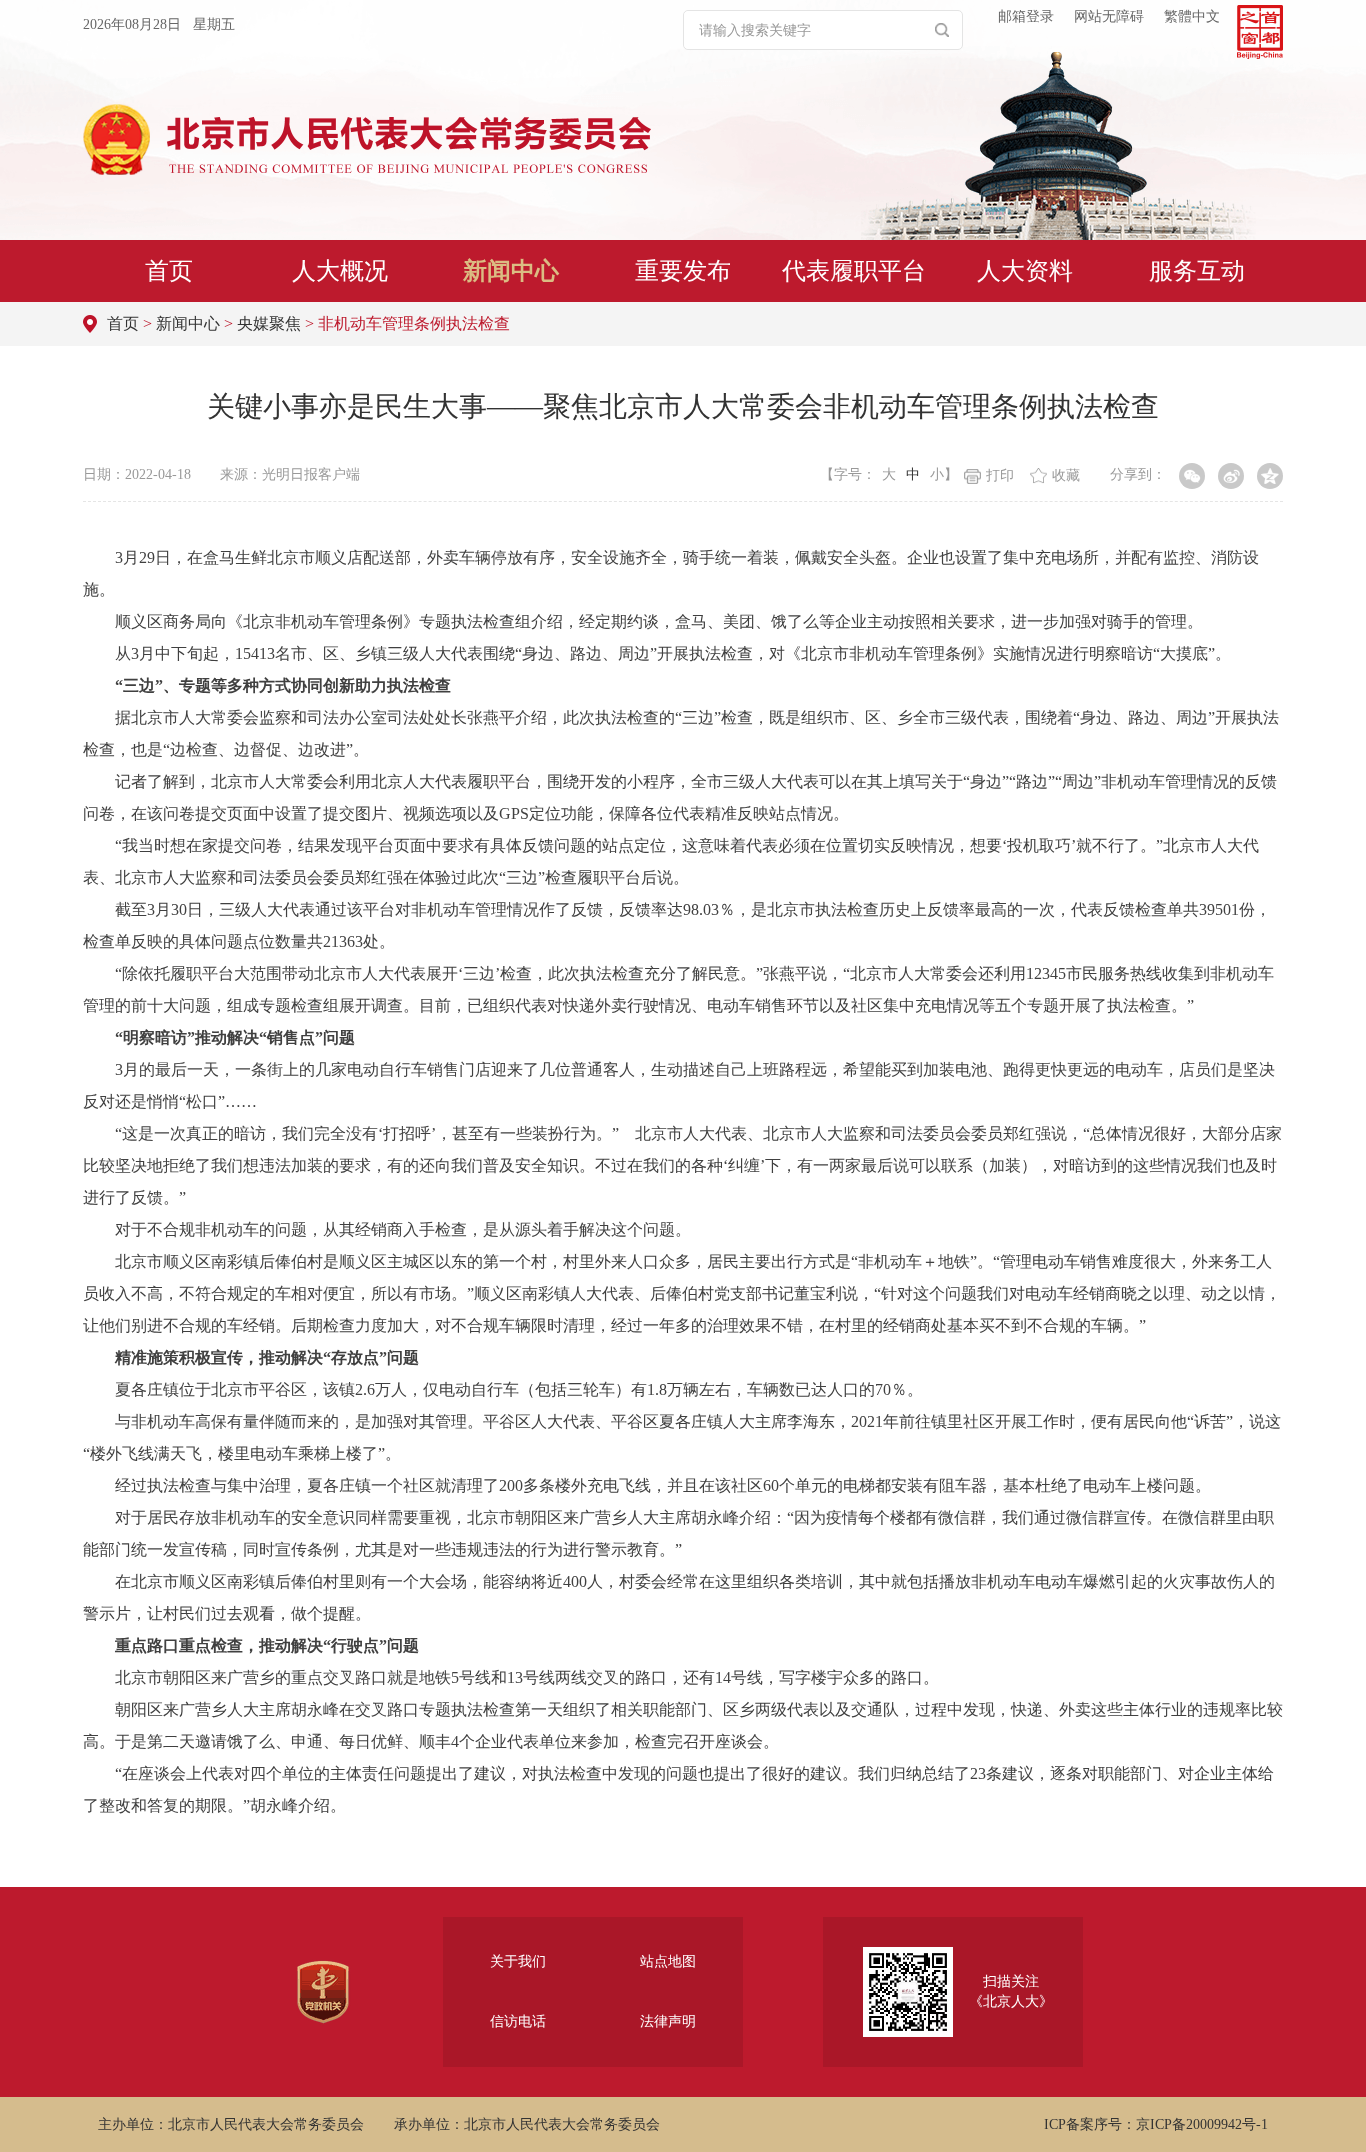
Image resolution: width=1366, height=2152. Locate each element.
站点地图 (668, 1961)
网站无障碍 (1109, 16)
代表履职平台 (854, 271)
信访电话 (518, 2021)
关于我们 (518, 1961)
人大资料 (1025, 271)
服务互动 (1197, 271)
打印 (1000, 475)
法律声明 (668, 2021)
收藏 (1066, 475)
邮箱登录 (1026, 16)
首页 (169, 271)
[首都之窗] (1260, 32)
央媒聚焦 (269, 323)
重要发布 (683, 271)
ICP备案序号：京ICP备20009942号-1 (1156, 2124)
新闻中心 (511, 271)
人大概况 (340, 271)
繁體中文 (1192, 16)
